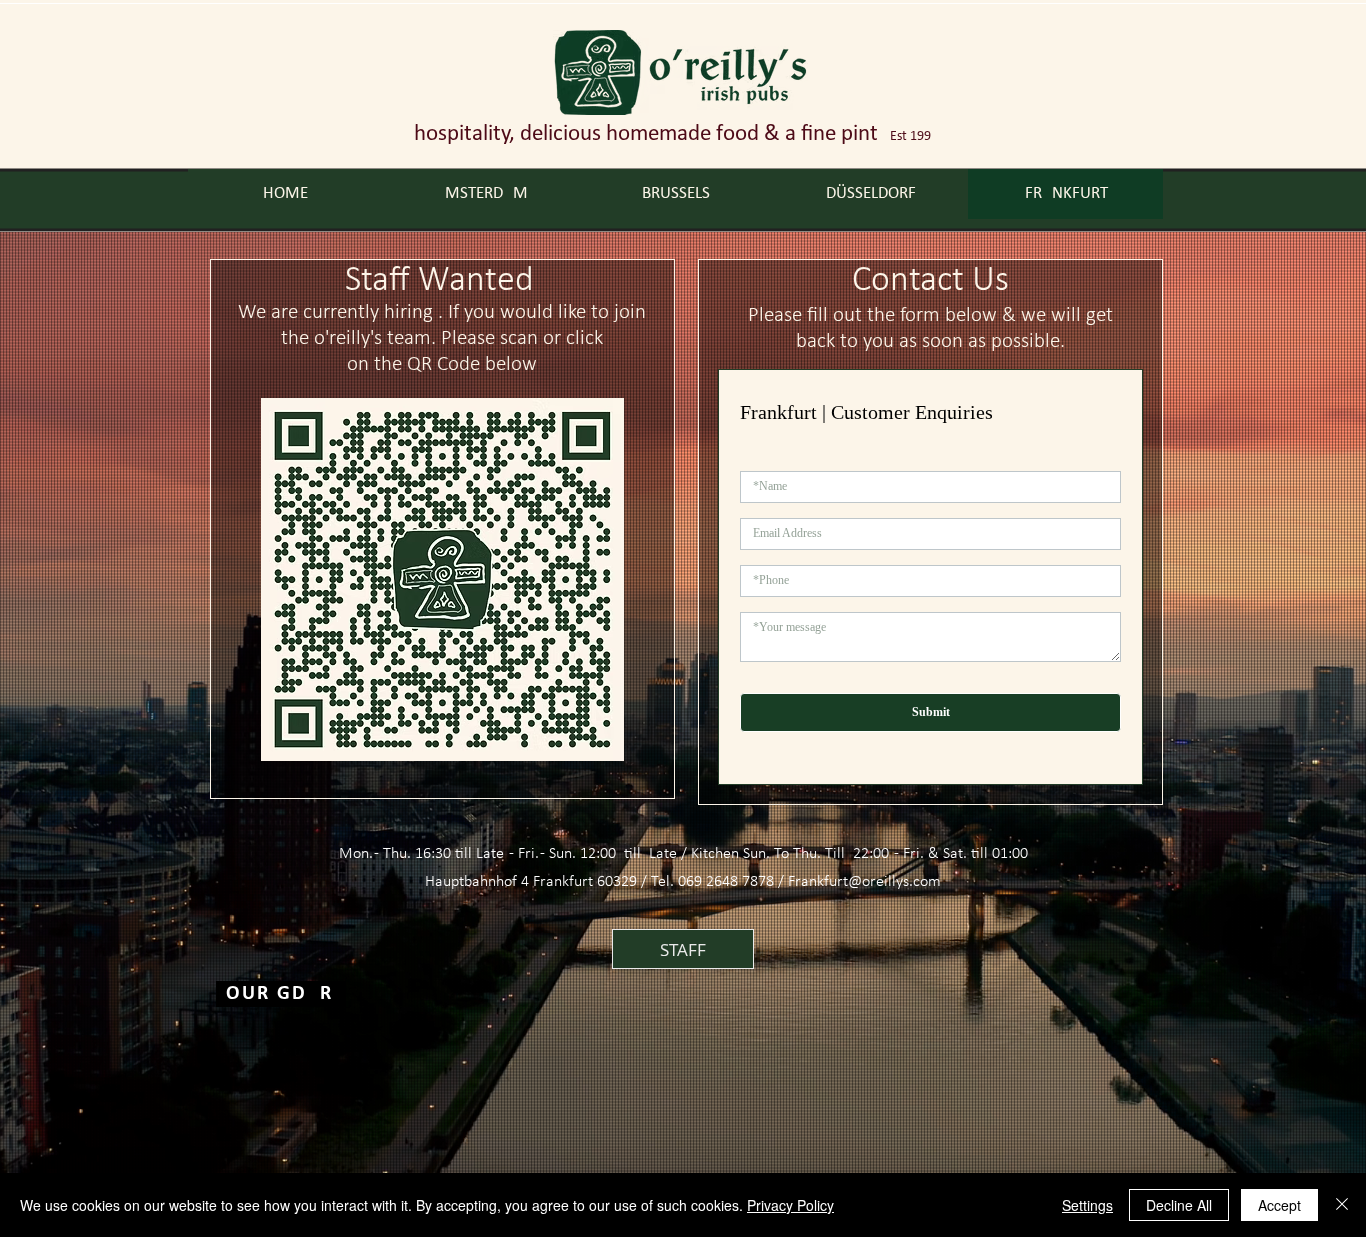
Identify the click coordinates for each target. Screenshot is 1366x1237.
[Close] (1342, 1205)
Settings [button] (1087, 1205)
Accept (1279, 1205)
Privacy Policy (790, 1205)
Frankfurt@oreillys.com (864, 882)
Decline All (1179, 1205)
